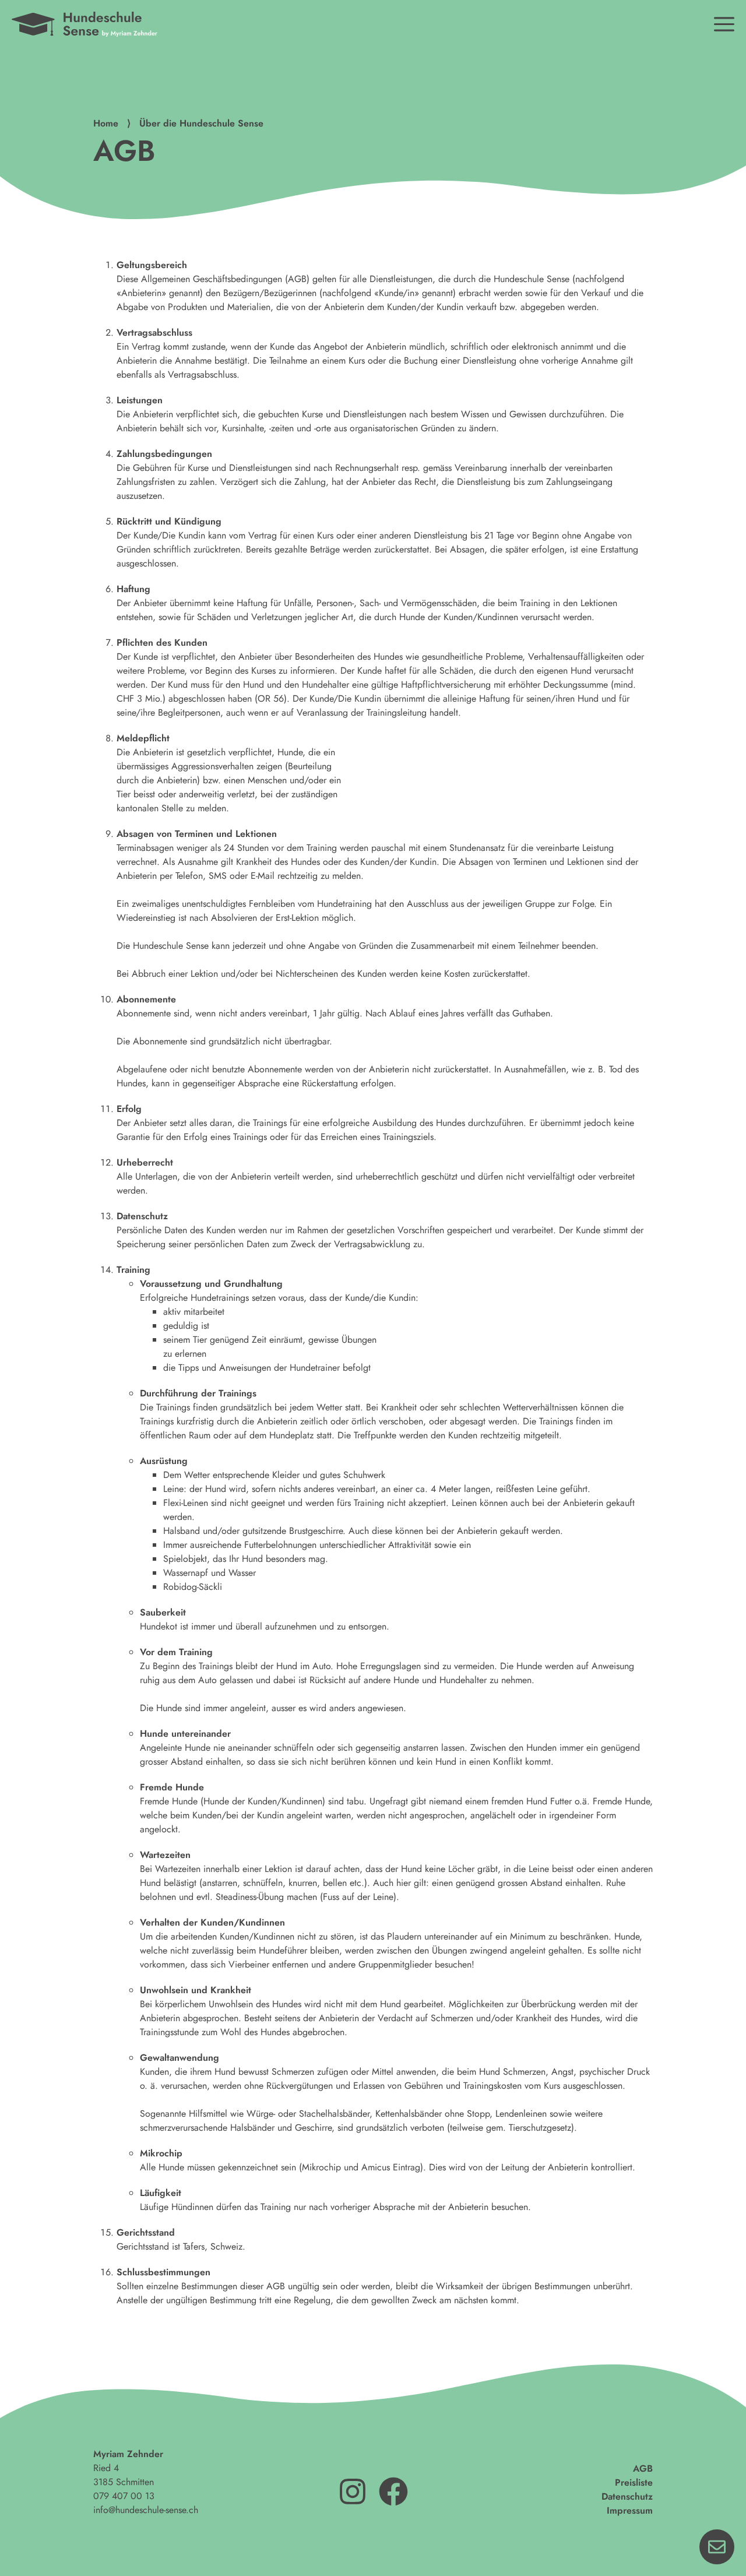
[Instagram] (353, 2491)
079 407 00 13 (124, 2496)
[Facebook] (393, 2491)
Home (106, 123)
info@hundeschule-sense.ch (146, 2510)
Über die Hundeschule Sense (201, 123)
